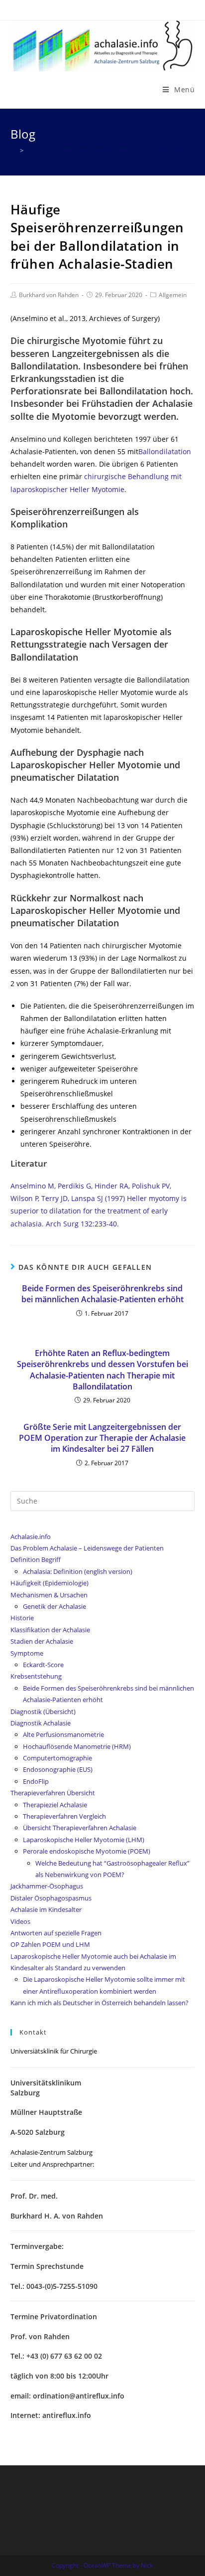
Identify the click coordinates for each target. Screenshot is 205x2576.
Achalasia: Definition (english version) (78, 1571)
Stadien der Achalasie (42, 1641)
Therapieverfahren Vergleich (64, 1816)
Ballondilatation (165, 451)
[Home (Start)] (14, 151)
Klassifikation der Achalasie (50, 1630)
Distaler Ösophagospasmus (51, 1898)
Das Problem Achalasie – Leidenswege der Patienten (87, 1548)
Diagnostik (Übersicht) (43, 1712)
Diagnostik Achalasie (41, 1723)
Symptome (27, 1653)
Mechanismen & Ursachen (49, 1595)
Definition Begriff (36, 1559)
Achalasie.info (31, 1537)
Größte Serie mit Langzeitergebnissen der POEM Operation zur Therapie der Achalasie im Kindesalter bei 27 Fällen (102, 1438)
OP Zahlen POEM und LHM (50, 1944)
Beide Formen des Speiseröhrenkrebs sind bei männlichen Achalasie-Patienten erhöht (102, 1294)
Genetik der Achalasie (54, 1606)
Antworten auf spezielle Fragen (56, 1933)
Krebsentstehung (36, 1676)
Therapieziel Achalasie (55, 1805)
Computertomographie (57, 1758)
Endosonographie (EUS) (58, 1769)
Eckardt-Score (43, 1665)
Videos (20, 1921)
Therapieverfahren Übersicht (53, 1793)
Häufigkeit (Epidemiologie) (50, 1583)
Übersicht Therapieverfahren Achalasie (80, 1828)
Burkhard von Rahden (49, 295)
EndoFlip (36, 1781)
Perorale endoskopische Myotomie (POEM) (87, 1851)
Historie (22, 1618)
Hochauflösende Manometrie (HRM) (77, 1746)
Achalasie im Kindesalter (46, 1909)
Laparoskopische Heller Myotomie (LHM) (84, 1840)
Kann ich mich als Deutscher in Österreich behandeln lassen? (100, 2003)
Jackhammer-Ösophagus (47, 1886)
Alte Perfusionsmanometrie (63, 1734)
